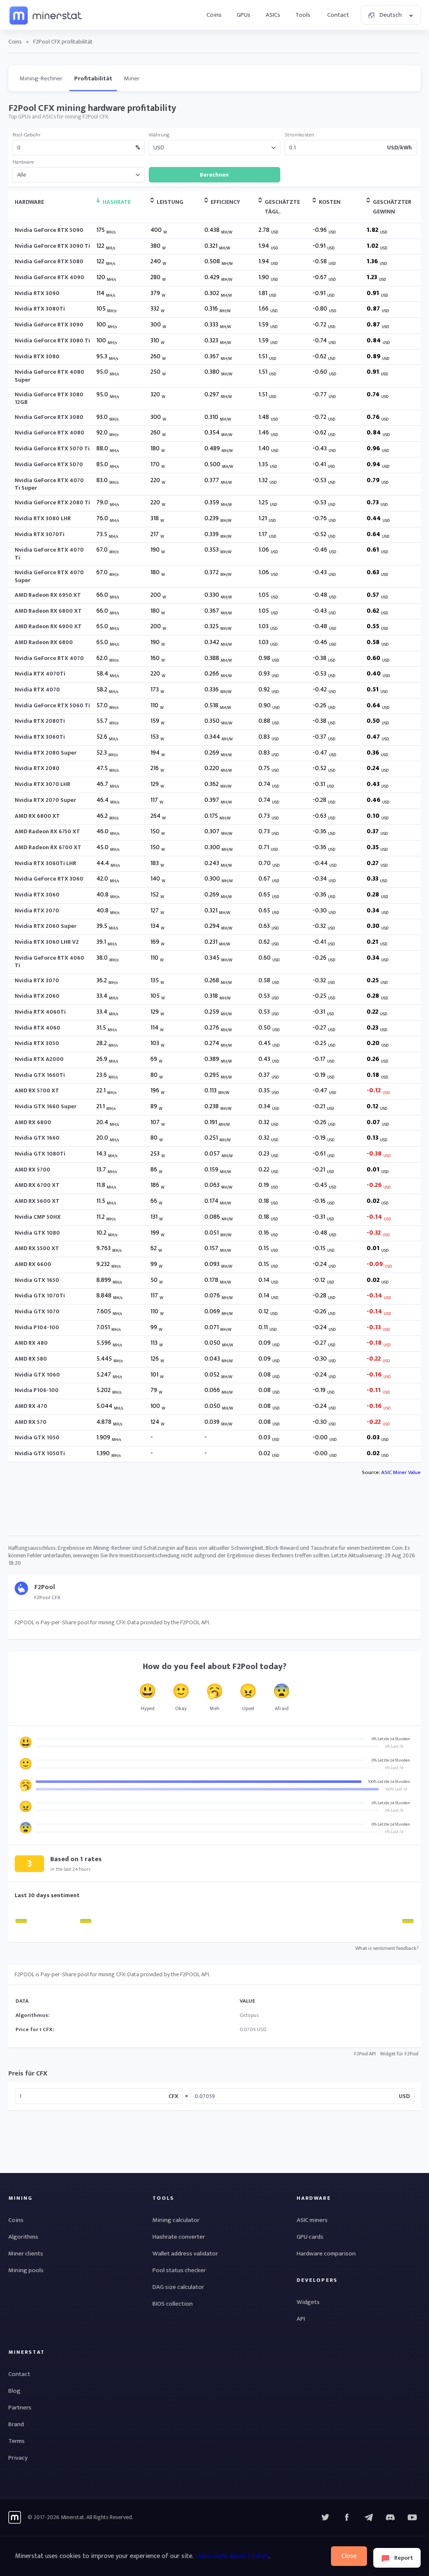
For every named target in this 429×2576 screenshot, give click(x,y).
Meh (215, 1708)
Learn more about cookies (232, 2556)
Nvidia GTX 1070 (37, 1311)
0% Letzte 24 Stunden (391, 1739)
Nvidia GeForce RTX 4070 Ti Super (49, 484)
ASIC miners (312, 2220)
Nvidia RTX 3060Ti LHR (45, 863)
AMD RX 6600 (33, 1264)
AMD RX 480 (31, 1343)
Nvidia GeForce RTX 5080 (49, 261)
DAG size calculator (178, 2287)
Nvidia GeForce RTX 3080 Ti (52, 340)
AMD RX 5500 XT (37, 1248)
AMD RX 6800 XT (37, 816)
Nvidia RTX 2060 (37, 996)
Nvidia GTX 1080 (37, 1233)
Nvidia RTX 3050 (37, 1043)
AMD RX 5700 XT (37, 1090)
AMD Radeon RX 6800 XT (48, 611)
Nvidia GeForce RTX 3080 (49, 417)
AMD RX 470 (31, 1406)
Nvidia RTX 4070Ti (40, 674)
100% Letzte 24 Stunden (389, 1782)
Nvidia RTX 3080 (37, 356)
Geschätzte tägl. (282, 207)
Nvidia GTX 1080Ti (40, 1154)
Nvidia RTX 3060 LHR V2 (47, 942)
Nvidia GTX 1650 (37, 1280)
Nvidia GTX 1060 (37, 1375)
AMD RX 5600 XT (37, 1201)
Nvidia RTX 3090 (37, 293)
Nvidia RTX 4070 (37, 690)
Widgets (308, 2302)
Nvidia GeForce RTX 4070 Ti (49, 553)
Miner (132, 78)
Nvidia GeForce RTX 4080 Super (49, 376)
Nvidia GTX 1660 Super (46, 1106)
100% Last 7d (396, 1789)
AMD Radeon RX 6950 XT (48, 595)
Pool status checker (179, 2270)
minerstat (46, 15)
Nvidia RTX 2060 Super (46, 926)
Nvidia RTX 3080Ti (40, 309)
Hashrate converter (179, 2237)
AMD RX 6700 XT (37, 1185)
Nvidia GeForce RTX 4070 (49, 658)
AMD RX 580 (31, 1359)
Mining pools (26, 2270)
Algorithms (23, 2237)
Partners (20, 2408)
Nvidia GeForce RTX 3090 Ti (52, 246)
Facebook (347, 2517)
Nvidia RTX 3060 (37, 895)
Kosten (330, 202)
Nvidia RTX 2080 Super (46, 753)
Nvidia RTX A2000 (39, 1059)
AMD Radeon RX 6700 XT (48, 847)
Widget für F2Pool (399, 2054)
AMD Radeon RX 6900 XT (48, 626)
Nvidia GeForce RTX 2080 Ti (52, 502)
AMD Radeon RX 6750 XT (47, 831)
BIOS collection (173, 2304)
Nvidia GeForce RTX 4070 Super (49, 576)
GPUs (244, 15)
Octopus (249, 2015)
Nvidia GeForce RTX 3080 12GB (49, 398)
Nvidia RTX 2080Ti (40, 721)
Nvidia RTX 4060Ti (40, 1012)
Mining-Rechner (41, 78)
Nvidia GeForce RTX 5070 (49, 464)
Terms (17, 2441)
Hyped (148, 1708)
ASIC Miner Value (401, 1472)
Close (349, 2556)
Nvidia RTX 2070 (37, 910)
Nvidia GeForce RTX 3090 (49, 325)
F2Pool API (365, 2054)
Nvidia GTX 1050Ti (40, 1453)
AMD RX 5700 (32, 1170)
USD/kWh (399, 148)
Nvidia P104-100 (37, 1327)
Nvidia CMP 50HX (38, 1217)
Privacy (18, 2458)
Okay (181, 1708)
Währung (159, 135)
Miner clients (26, 2254)
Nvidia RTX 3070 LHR (43, 784)
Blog (14, 2391)
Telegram (369, 2517)
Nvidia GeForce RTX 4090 (49, 277)
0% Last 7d (394, 1746)
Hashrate (117, 202)
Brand (16, 2424)
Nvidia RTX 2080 (37, 768)
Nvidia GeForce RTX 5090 (49, 230)
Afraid (282, 1708)
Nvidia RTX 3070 (37, 980)
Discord (412, 2517)
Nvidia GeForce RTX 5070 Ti (52, 448)
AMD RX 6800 (33, 1122)
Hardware (23, 162)
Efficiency (225, 202)
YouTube (390, 2517)
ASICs (273, 15)
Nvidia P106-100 (37, 1390)
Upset (248, 1708)
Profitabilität (93, 78)
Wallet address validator (185, 2254)
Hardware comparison (326, 2254)
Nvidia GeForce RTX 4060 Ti (49, 962)
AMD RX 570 (31, 1422)
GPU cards (310, 2237)
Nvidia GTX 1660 (37, 1138)
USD (404, 2096)
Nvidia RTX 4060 (37, 1028)
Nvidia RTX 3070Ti (40, 534)
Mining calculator (176, 2220)
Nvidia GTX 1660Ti (40, 1075)
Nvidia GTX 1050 (37, 1437)
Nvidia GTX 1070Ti (40, 1296)
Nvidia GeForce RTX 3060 (49, 879)
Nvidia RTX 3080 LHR (43, 518)
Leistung (170, 202)
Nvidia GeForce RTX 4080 (49, 433)
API (301, 2319)
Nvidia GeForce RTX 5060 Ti (52, 705)
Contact (338, 15)
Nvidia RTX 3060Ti (40, 737)
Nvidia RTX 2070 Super (45, 800)
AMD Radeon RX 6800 (44, 642)
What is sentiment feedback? (387, 1948)
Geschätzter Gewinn (392, 207)
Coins (214, 15)
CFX (173, 2096)
